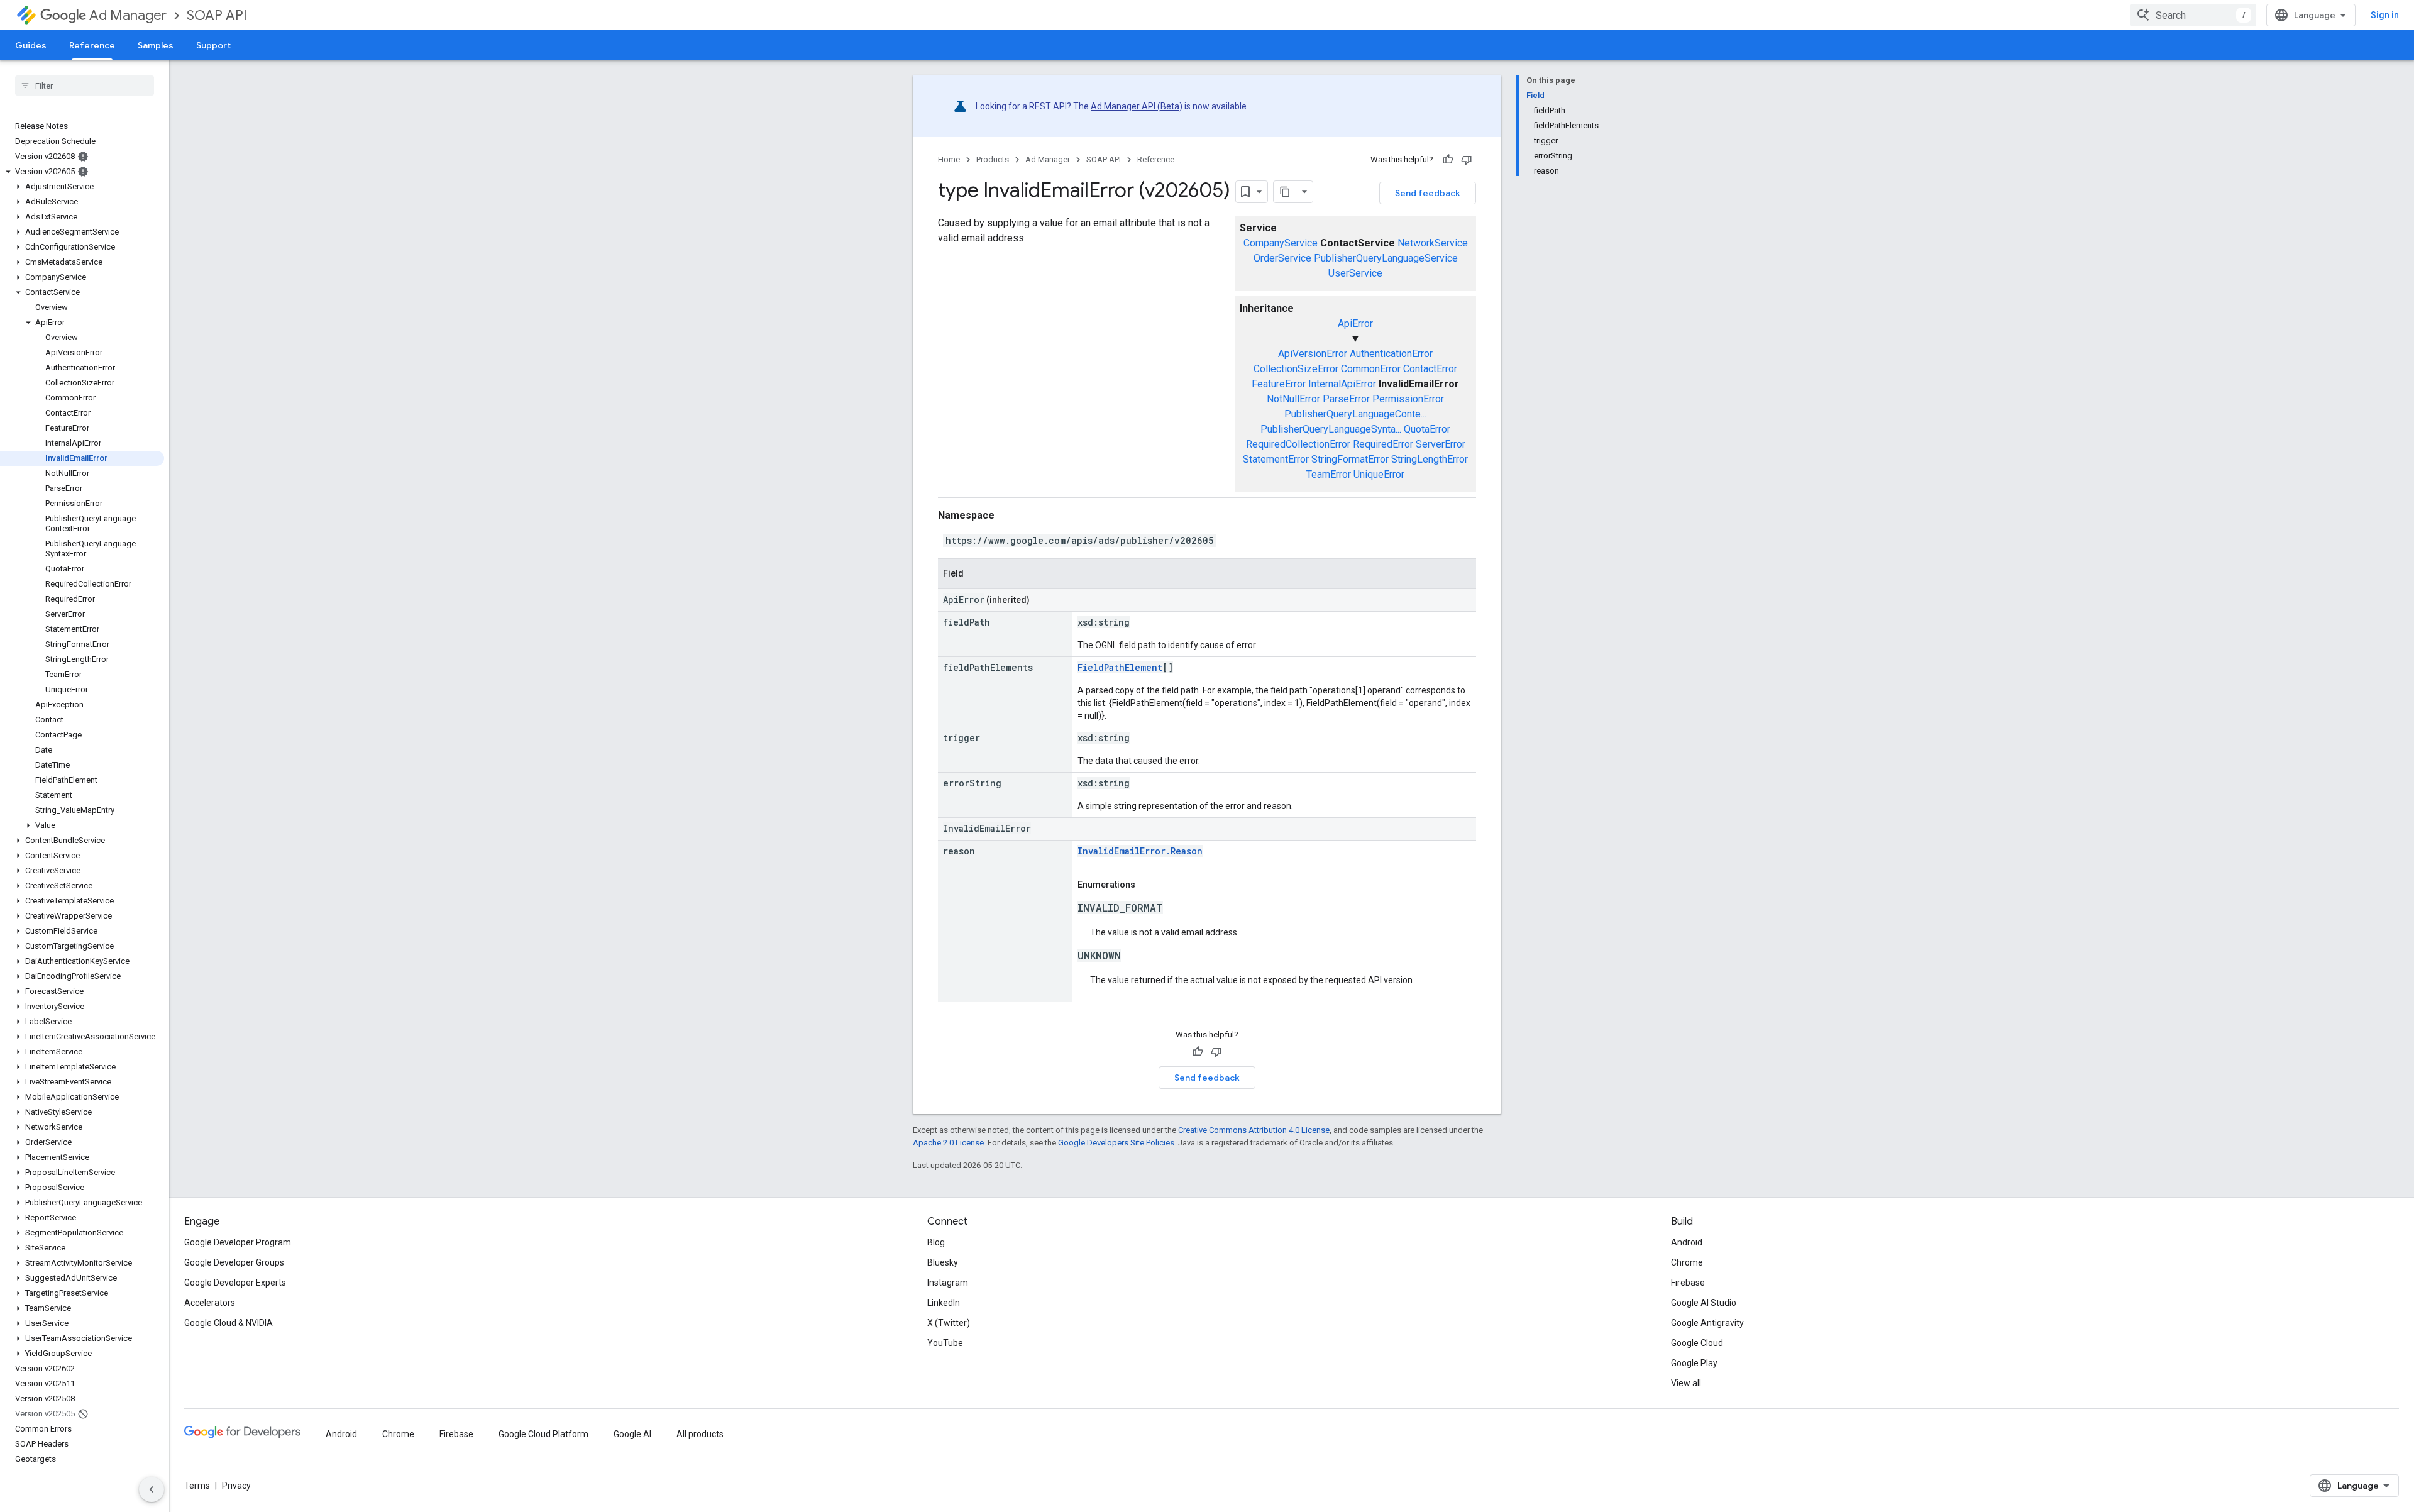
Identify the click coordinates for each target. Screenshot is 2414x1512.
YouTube (945, 1343)
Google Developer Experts (235, 1283)
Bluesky (943, 1262)
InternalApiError (1342, 384)
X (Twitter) (949, 1323)
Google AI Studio (1704, 1303)
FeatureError (1279, 384)
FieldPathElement (1120, 667)
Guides (31, 45)
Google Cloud (1697, 1343)
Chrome (1687, 1262)
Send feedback (1428, 193)
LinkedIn (944, 1303)
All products (700, 1434)
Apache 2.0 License (948, 1143)
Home (949, 159)
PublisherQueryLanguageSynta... (1331, 429)
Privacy (236, 1486)
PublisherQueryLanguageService (1386, 258)
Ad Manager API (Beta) (1137, 106)
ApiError (1355, 323)
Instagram (948, 1283)
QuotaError (1427, 429)
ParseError (1346, 399)
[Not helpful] (1467, 160)
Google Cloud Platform (543, 1434)
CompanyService (1281, 243)
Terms (197, 1486)
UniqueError (1379, 474)
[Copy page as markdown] (1285, 192)
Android (1687, 1242)
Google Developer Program (238, 1242)
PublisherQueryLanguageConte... (1355, 414)
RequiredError (1383, 444)
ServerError (1441, 444)
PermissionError (1408, 399)
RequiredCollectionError (1298, 444)
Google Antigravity (1707, 1323)
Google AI (632, 1434)
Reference (92, 45)
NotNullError (1293, 399)
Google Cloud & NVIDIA (229, 1323)
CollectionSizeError (1296, 369)
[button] (82, 172)
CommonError (1371, 369)
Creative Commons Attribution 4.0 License (1254, 1130)
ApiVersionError (1313, 354)
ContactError (1430, 369)
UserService (1355, 273)
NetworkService (1433, 243)
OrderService (1282, 258)
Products (993, 159)
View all (1686, 1383)
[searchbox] (85, 86)
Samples (156, 45)
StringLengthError (1430, 459)
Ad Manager (128, 15)
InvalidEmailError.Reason (1140, 851)
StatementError (1276, 459)
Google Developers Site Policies (1116, 1143)
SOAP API (217, 15)
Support (213, 45)
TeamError (1329, 474)
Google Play (1694, 1363)
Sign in (2385, 15)
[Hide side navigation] (152, 1489)
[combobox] (2193, 15)
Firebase (1688, 1283)
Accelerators (210, 1303)
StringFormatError (1350, 459)
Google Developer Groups (234, 1262)
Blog (936, 1242)
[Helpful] (1448, 160)
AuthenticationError (1391, 354)
